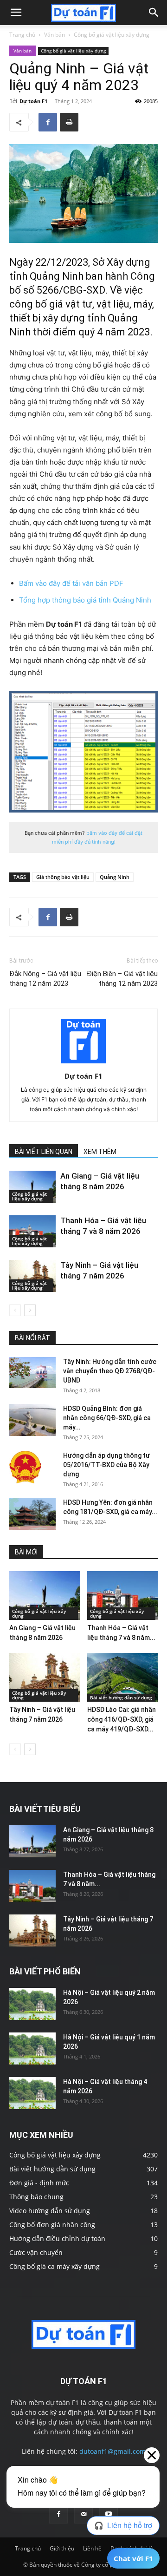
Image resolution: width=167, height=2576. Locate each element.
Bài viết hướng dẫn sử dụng (121, 1698)
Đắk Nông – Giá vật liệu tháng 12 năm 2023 (45, 979)
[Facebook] (48, 122)
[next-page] (30, 1310)
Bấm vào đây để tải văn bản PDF (71, 583)
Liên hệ (92, 2548)
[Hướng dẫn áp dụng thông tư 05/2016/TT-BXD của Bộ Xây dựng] (25, 1467)
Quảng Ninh (115, 877)
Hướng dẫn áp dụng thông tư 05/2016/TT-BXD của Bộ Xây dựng (106, 1465)
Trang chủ (22, 35)
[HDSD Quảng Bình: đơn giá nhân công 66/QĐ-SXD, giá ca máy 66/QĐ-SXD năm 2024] (32, 1420)
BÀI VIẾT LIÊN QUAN (44, 1152)
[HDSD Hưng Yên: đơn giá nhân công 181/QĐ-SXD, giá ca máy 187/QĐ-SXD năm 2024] (32, 1514)
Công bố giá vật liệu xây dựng (112, 35)
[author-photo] (83, 1063)
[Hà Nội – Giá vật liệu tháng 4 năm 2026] (32, 2093)
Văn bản (55, 35)
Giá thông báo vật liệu (63, 877)
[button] (16, 13)
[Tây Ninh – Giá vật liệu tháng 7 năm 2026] (32, 1276)
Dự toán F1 (33, 101)
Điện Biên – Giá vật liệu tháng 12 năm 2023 (122, 979)
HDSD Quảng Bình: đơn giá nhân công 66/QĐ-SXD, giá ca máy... (107, 1418)
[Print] (69, 122)
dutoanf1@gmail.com (112, 2451)
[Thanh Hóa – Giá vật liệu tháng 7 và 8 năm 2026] (32, 1231)
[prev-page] (15, 1310)
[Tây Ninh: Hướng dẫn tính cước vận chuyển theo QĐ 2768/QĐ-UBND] (32, 1373)
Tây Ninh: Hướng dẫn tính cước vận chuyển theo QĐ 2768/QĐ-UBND (110, 1371)
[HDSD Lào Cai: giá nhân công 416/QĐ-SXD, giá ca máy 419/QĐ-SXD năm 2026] (123, 1677)
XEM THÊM (100, 1152)
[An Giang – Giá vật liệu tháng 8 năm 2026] (32, 1187)
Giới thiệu (62, 2548)
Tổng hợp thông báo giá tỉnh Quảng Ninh (85, 600)
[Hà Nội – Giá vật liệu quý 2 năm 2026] (32, 2004)
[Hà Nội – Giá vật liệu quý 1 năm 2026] (32, 2048)
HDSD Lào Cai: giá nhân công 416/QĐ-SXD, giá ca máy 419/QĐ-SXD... (122, 1719)
